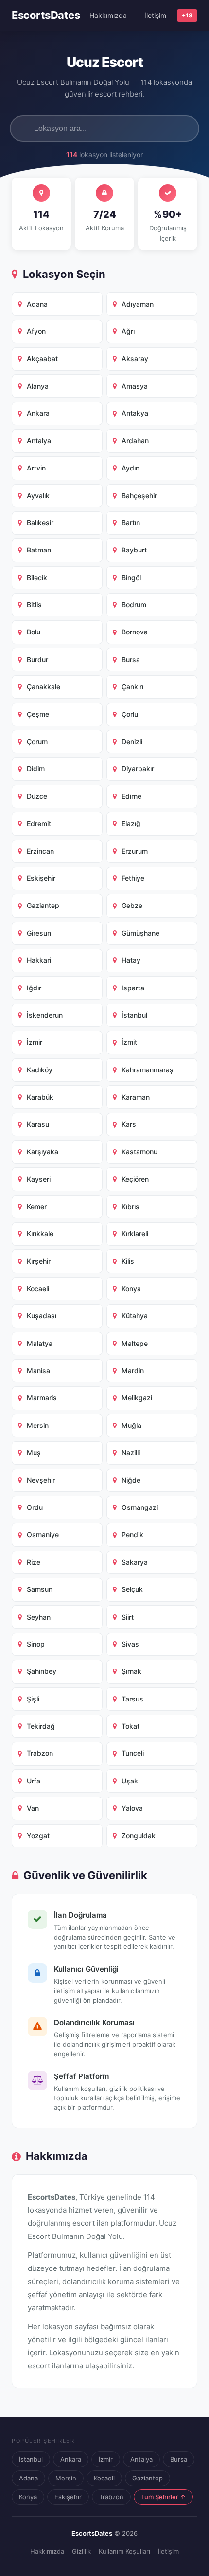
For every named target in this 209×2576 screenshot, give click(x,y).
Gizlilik (81, 2551)
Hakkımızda (108, 15)
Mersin (66, 2478)
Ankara (71, 2459)
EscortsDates (46, 15)
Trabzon (111, 2497)
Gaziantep (148, 2478)
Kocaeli (104, 2478)
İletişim (155, 15)
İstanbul (31, 2459)
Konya (28, 2497)
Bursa (179, 2459)
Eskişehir (68, 2497)
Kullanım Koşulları (124, 2551)
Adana (28, 2478)
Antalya (141, 2459)
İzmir (106, 2459)
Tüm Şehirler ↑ (163, 2497)
